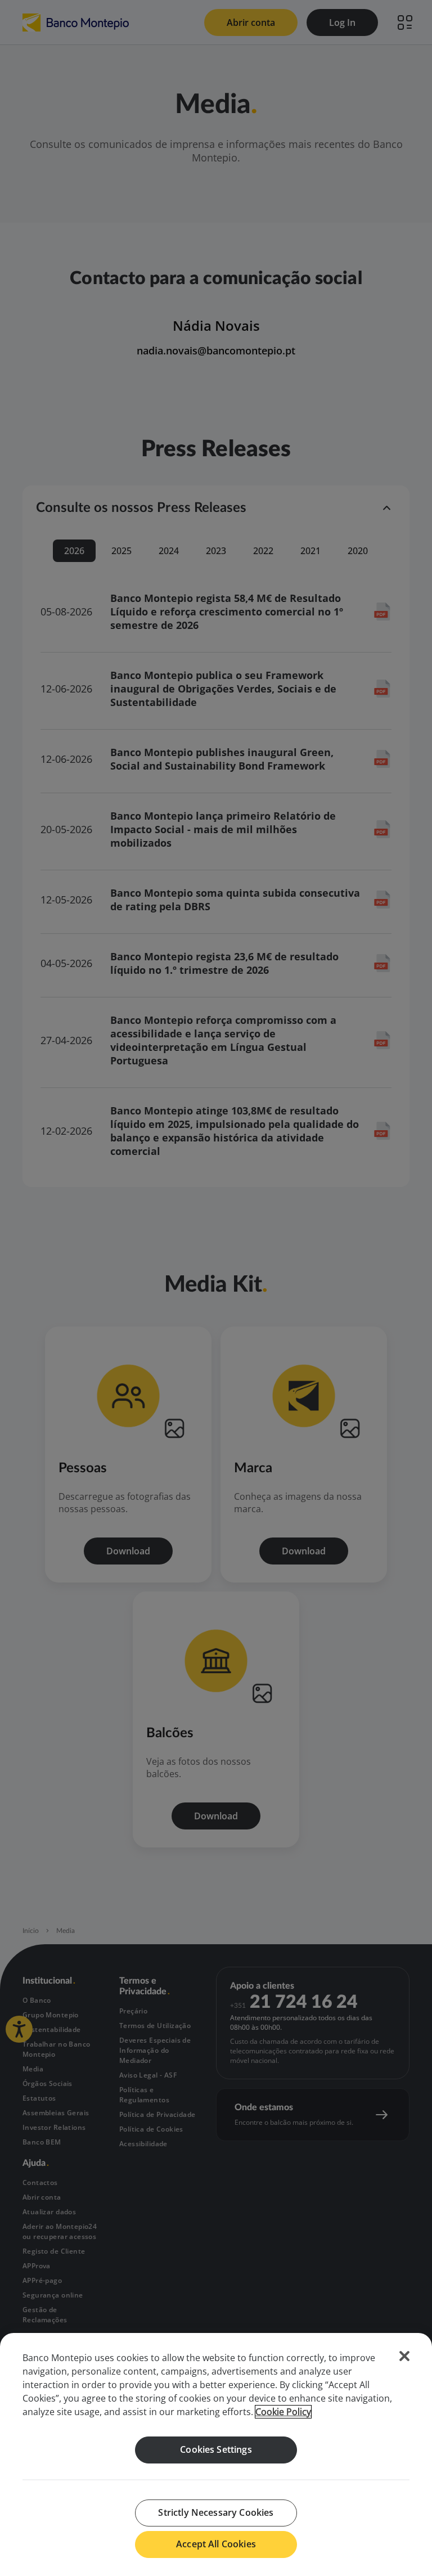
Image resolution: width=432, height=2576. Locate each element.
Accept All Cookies (216, 2544)
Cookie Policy (283, 2412)
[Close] (404, 2356)
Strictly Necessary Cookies (216, 2512)
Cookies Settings (216, 2449)
